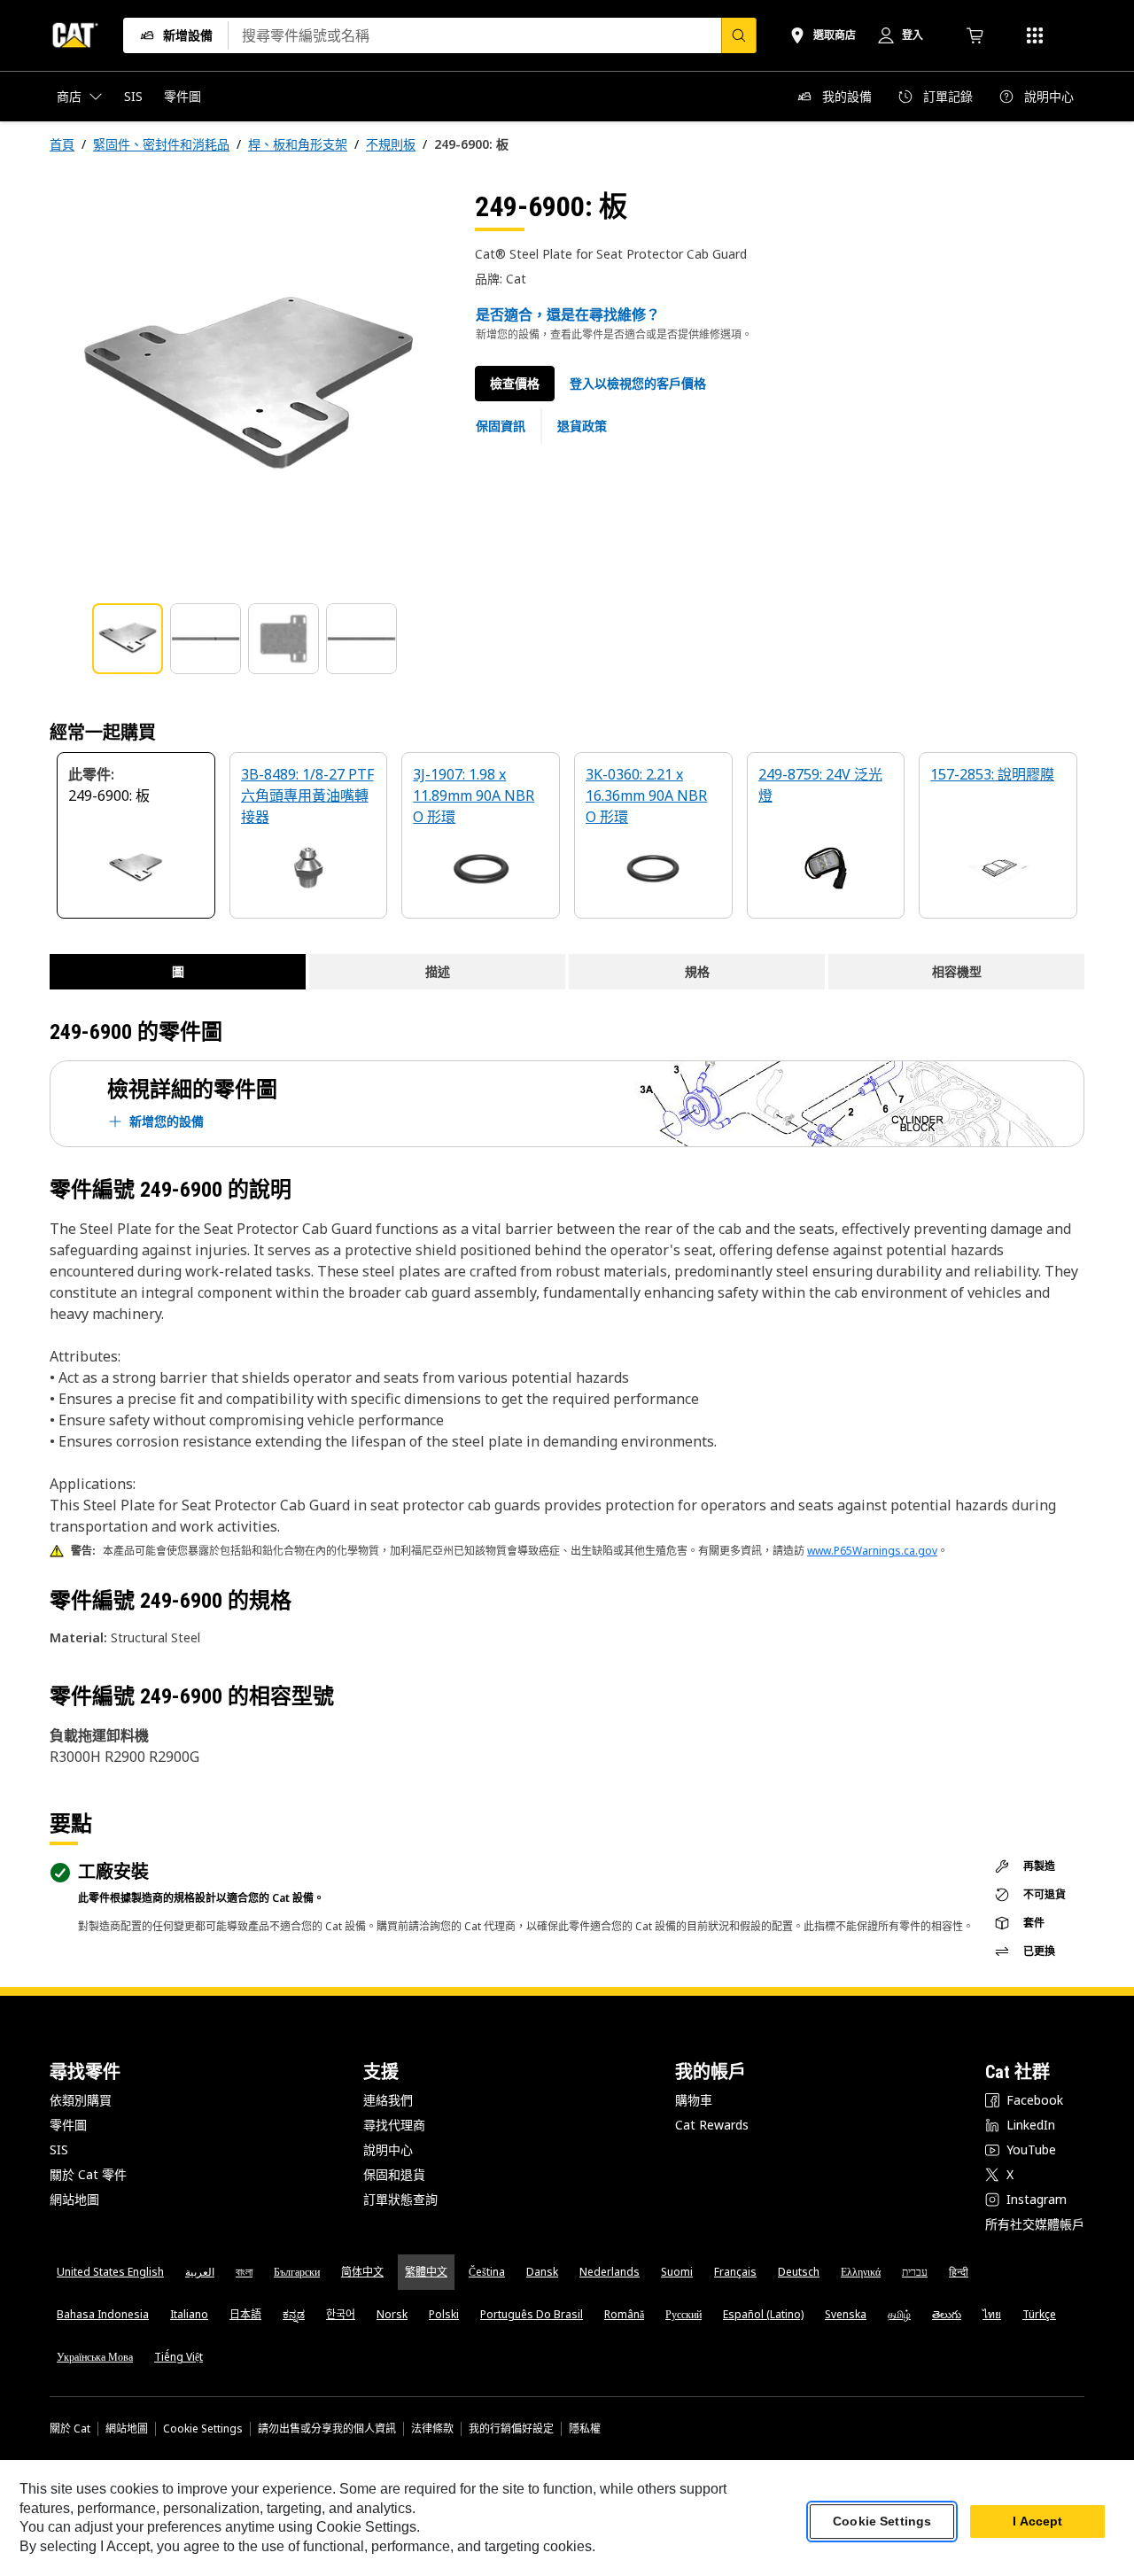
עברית (915, 2272)
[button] (638, 384)
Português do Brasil (532, 2314)
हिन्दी (959, 2272)
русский (684, 2314)
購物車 (694, 2100)
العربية (200, 2272)
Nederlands (610, 2272)
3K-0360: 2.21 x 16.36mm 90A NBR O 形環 (646, 795)
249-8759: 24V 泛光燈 (820, 785)
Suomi (677, 2272)
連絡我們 (388, 2100)
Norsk (392, 2314)
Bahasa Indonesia (103, 2314)
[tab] (128, 639)
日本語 (245, 2314)
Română (624, 2314)
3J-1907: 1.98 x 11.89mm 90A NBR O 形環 (474, 795)
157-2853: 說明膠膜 (992, 774)
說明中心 (388, 2149)
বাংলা (244, 2272)
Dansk (542, 2272)
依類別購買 (81, 2100)
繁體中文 (426, 2272)
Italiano (189, 2314)
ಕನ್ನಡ (294, 2314)
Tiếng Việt (179, 2357)
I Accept (1037, 2522)
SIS (59, 2149)
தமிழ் (899, 2314)
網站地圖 (74, 2199)
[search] (739, 35)
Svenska (846, 2314)
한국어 (341, 2314)
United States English (110, 2272)
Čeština (487, 2272)
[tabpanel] (248, 387)
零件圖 (68, 2125)
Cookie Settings (203, 2429)
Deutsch (799, 2272)
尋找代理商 (394, 2125)
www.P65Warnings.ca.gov (872, 1551)
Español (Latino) (763, 2314)
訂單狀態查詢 (400, 2199)
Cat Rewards (712, 2125)
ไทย (992, 2314)
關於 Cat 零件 (88, 2174)
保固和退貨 (394, 2174)
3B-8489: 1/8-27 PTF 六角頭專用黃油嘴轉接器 (307, 795)
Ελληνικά (861, 2272)
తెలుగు (947, 2314)
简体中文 (362, 2272)
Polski (444, 2314)
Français (735, 2272)
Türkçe (1039, 2314)
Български (297, 2272)
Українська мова (95, 2357)
